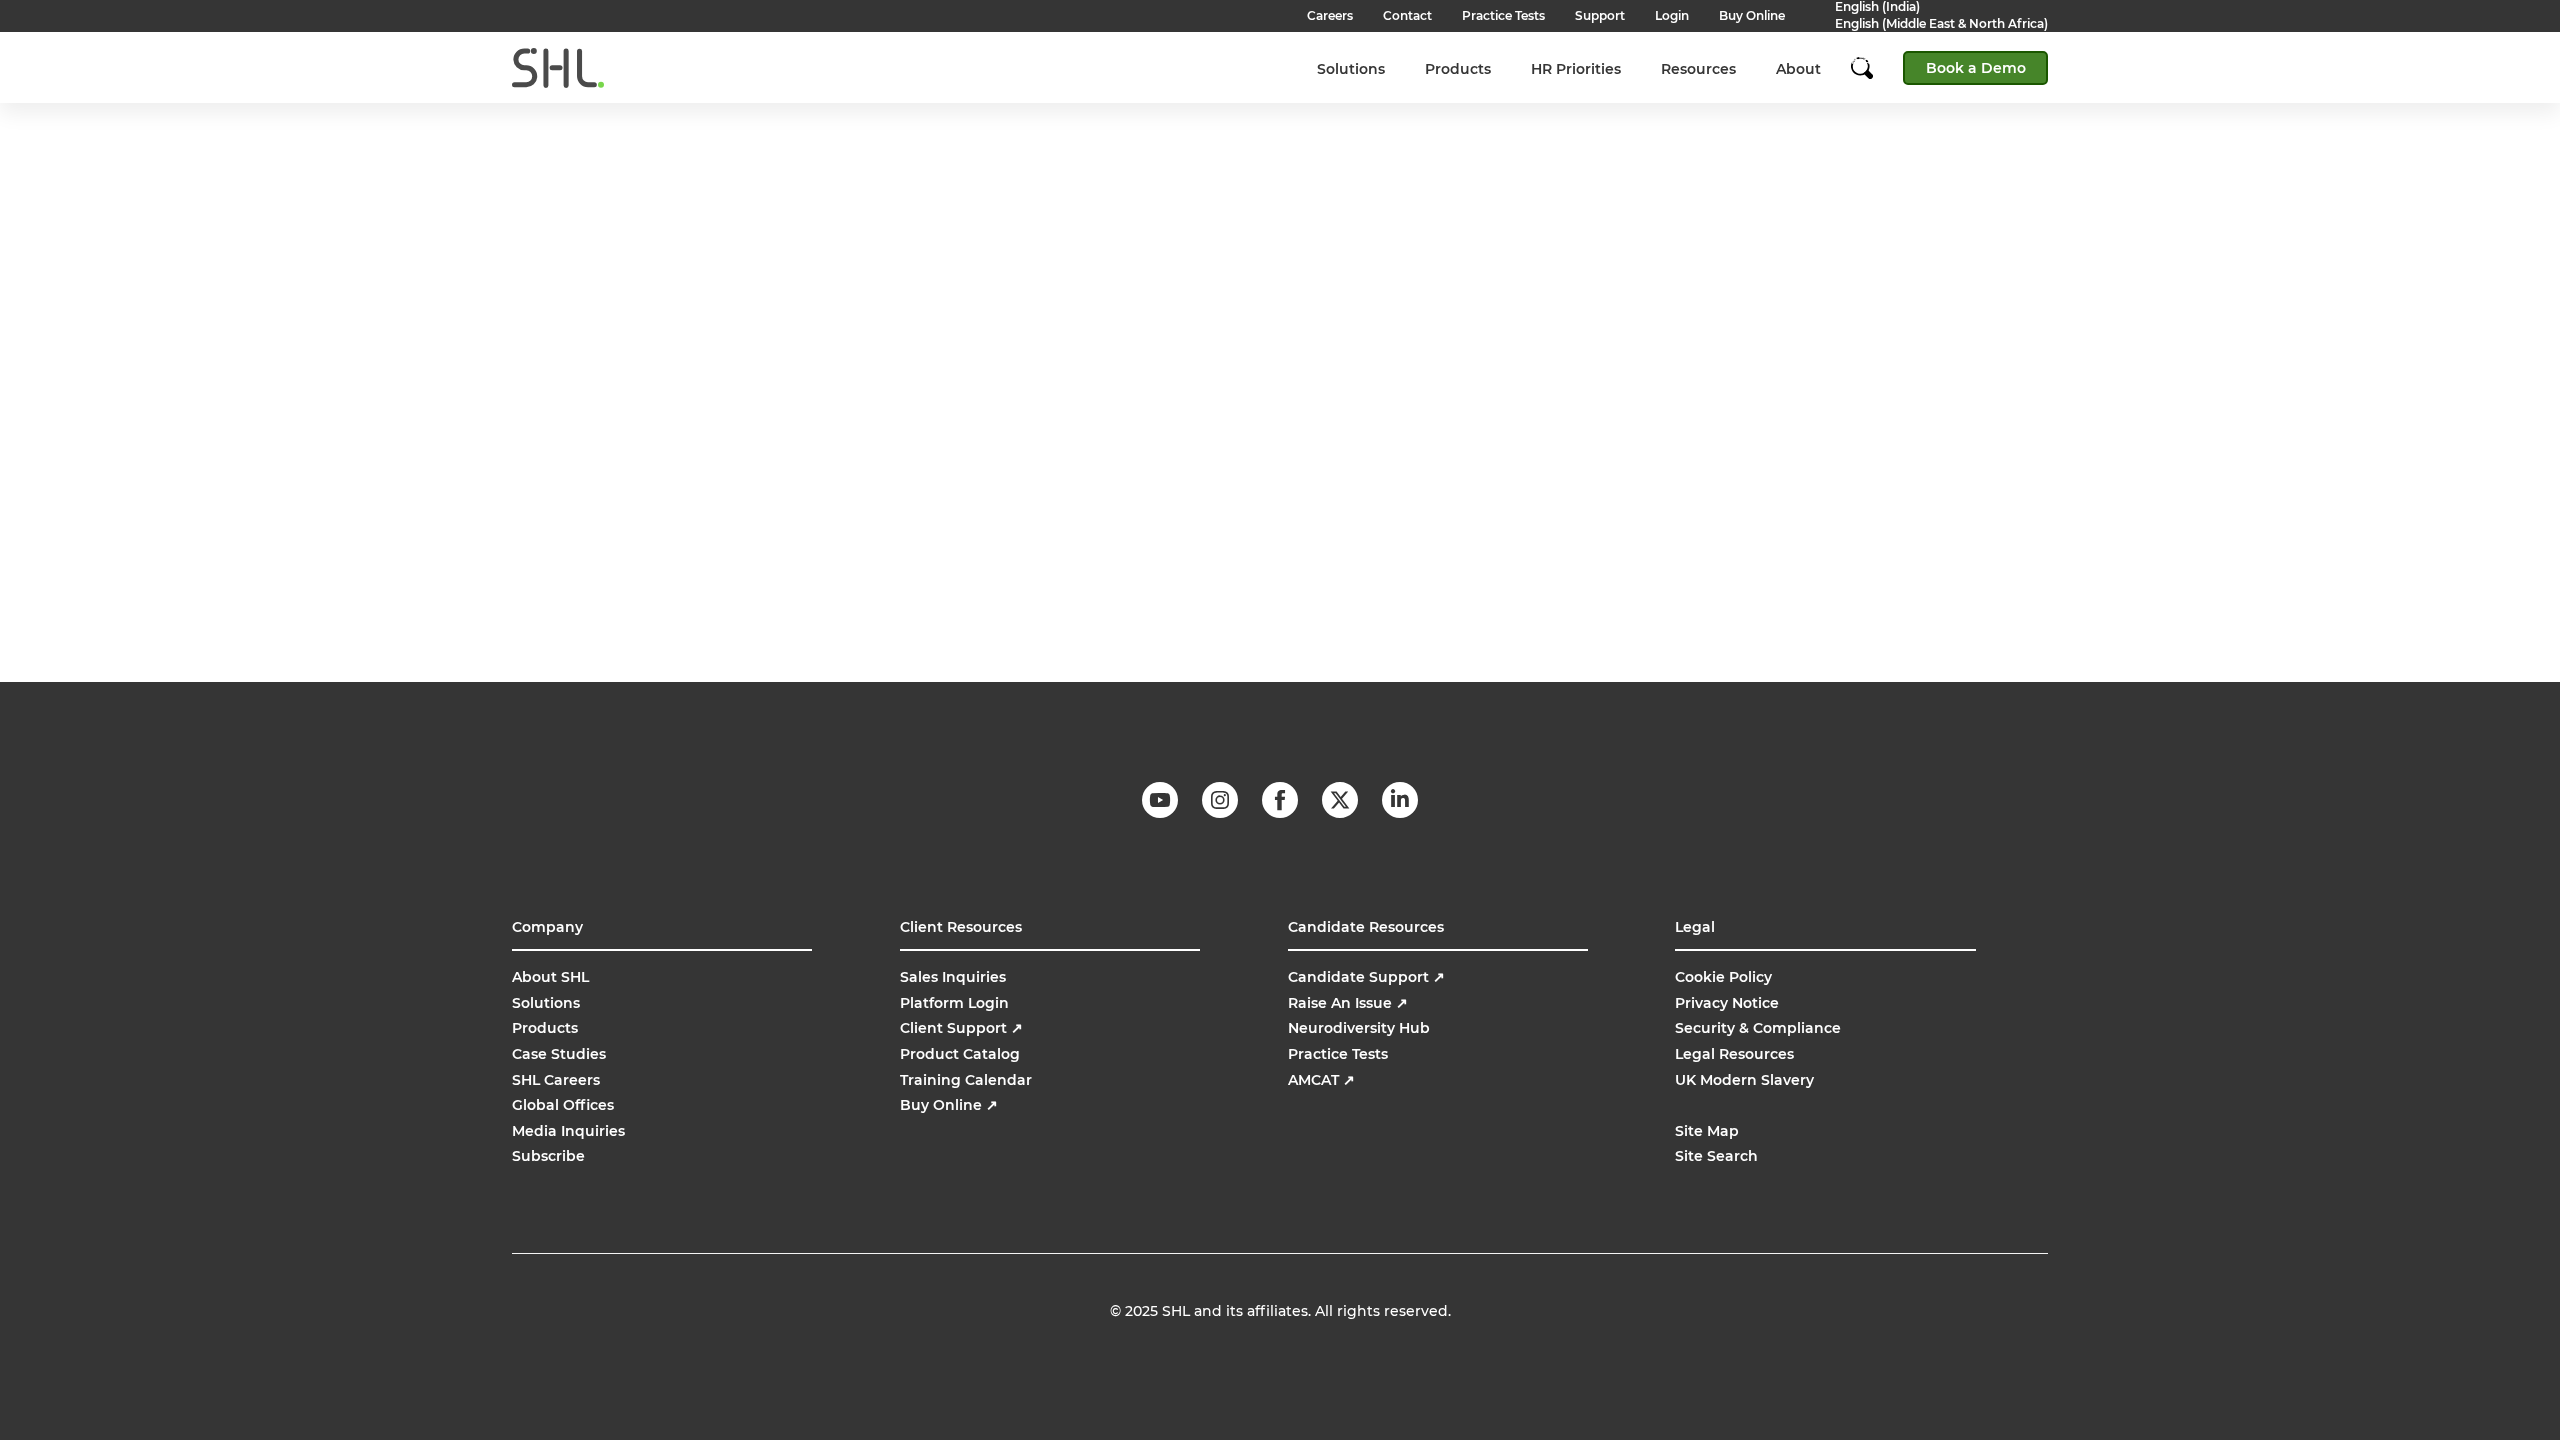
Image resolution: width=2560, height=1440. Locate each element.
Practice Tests (1338, 1054)
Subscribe (548, 1156)
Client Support (961, 1028)
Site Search (1716, 1156)
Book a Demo (1976, 68)
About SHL (550, 977)
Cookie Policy (1723, 977)
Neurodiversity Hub (1359, 1028)
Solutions (1351, 69)
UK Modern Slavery (1744, 1080)
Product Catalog (960, 1054)
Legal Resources (1734, 1054)
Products (1458, 69)
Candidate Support (1366, 977)
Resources (1698, 69)
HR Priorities (1576, 69)
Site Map (1707, 1131)
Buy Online (949, 1105)
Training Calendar (966, 1080)
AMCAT (1321, 1080)
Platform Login (954, 1003)
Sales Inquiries (953, 977)
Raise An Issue (1348, 1003)
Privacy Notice (1727, 1003)
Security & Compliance (1758, 1028)
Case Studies (559, 1054)
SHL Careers (556, 1080)
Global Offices (563, 1105)
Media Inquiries (568, 1131)
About (1798, 69)
